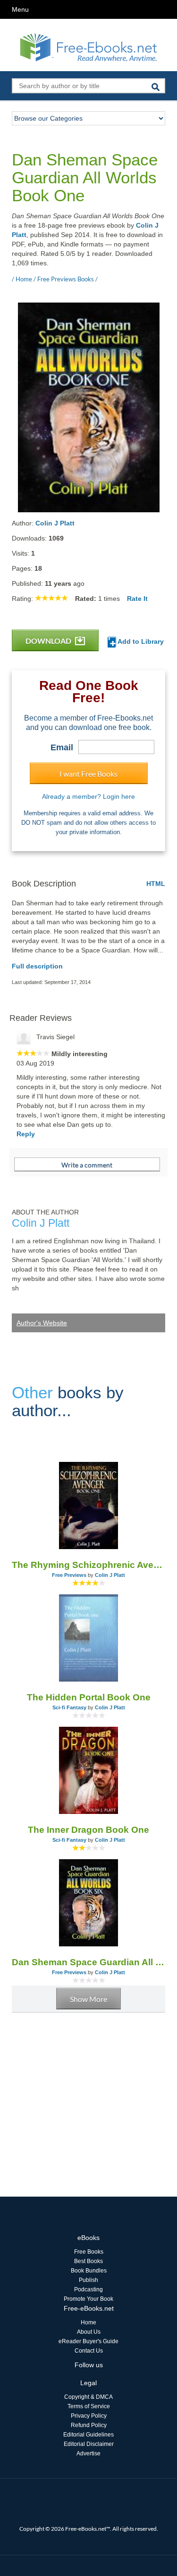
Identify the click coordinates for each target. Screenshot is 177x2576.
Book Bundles (89, 2271)
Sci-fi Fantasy (69, 1707)
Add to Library (140, 641)
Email (62, 747)
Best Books (88, 2261)
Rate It (137, 599)
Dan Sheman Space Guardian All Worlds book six (88, 1962)
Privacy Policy (89, 2416)
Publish (88, 2280)
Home (88, 2322)
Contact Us (89, 2351)
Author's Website (42, 1323)
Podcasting (88, 2289)
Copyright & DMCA (88, 2397)
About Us (89, 2332)
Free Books (89, 2252)
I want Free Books (88, 774)
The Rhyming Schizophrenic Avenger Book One (88, 1565)
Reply (26, 1134)
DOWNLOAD (49, 641)
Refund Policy (89, 2425)
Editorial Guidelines (88, 2435)
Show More (88, 1999)
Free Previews (69, 1575)
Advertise (88, 2453)
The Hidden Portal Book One (89, 1697)
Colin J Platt (55, 523)
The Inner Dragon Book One (88, 1830)
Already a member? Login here (88, 796)
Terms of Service (89, 2406)
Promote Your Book (88, 2299)
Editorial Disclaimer (89, 2444)
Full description (37, 966)
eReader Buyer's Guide (88, 2341)
